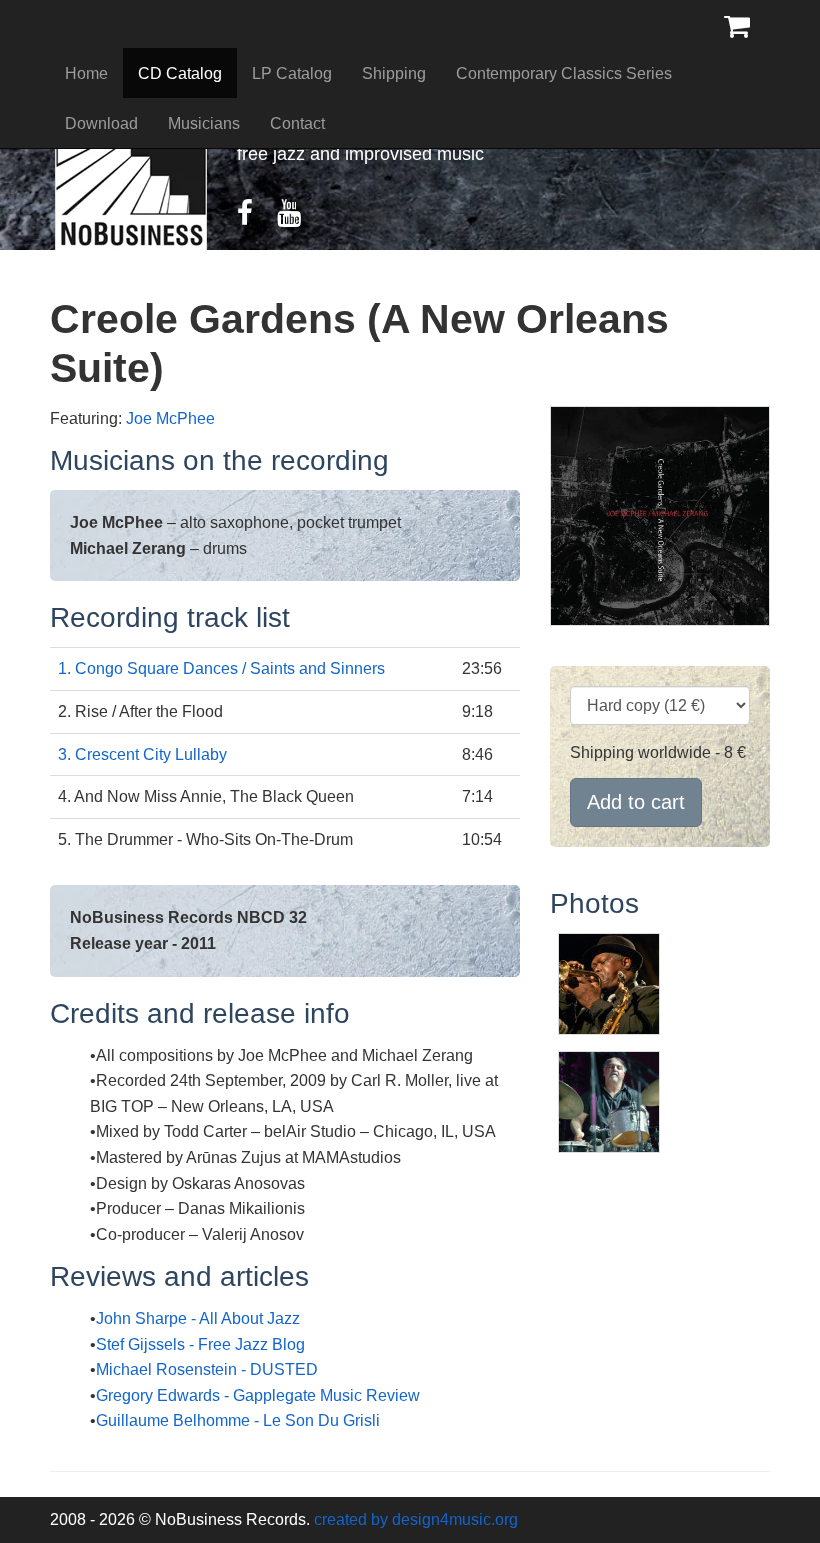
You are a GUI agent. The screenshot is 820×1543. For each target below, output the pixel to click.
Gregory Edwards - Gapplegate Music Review (258, 1395)
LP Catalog (292, 73)
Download (101, 123)
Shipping (394, 73)
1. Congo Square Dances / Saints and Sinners (221, 668)
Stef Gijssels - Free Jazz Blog (200, 1344)
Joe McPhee (170, 418)
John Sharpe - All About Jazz (198, 1318)
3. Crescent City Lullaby (142, 754)
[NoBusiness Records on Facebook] (255, 217)
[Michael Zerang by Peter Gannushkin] (609, 1100)
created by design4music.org (416, 1519)
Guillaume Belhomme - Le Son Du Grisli (238, 1420)
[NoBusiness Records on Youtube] (299, 217)
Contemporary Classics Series (564, 73)
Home (86, 73)
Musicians (204, 123)
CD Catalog (180, 73)
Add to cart (636, 802)
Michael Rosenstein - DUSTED (207, 1369)
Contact (297, 123)
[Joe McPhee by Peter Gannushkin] (609, 982)
